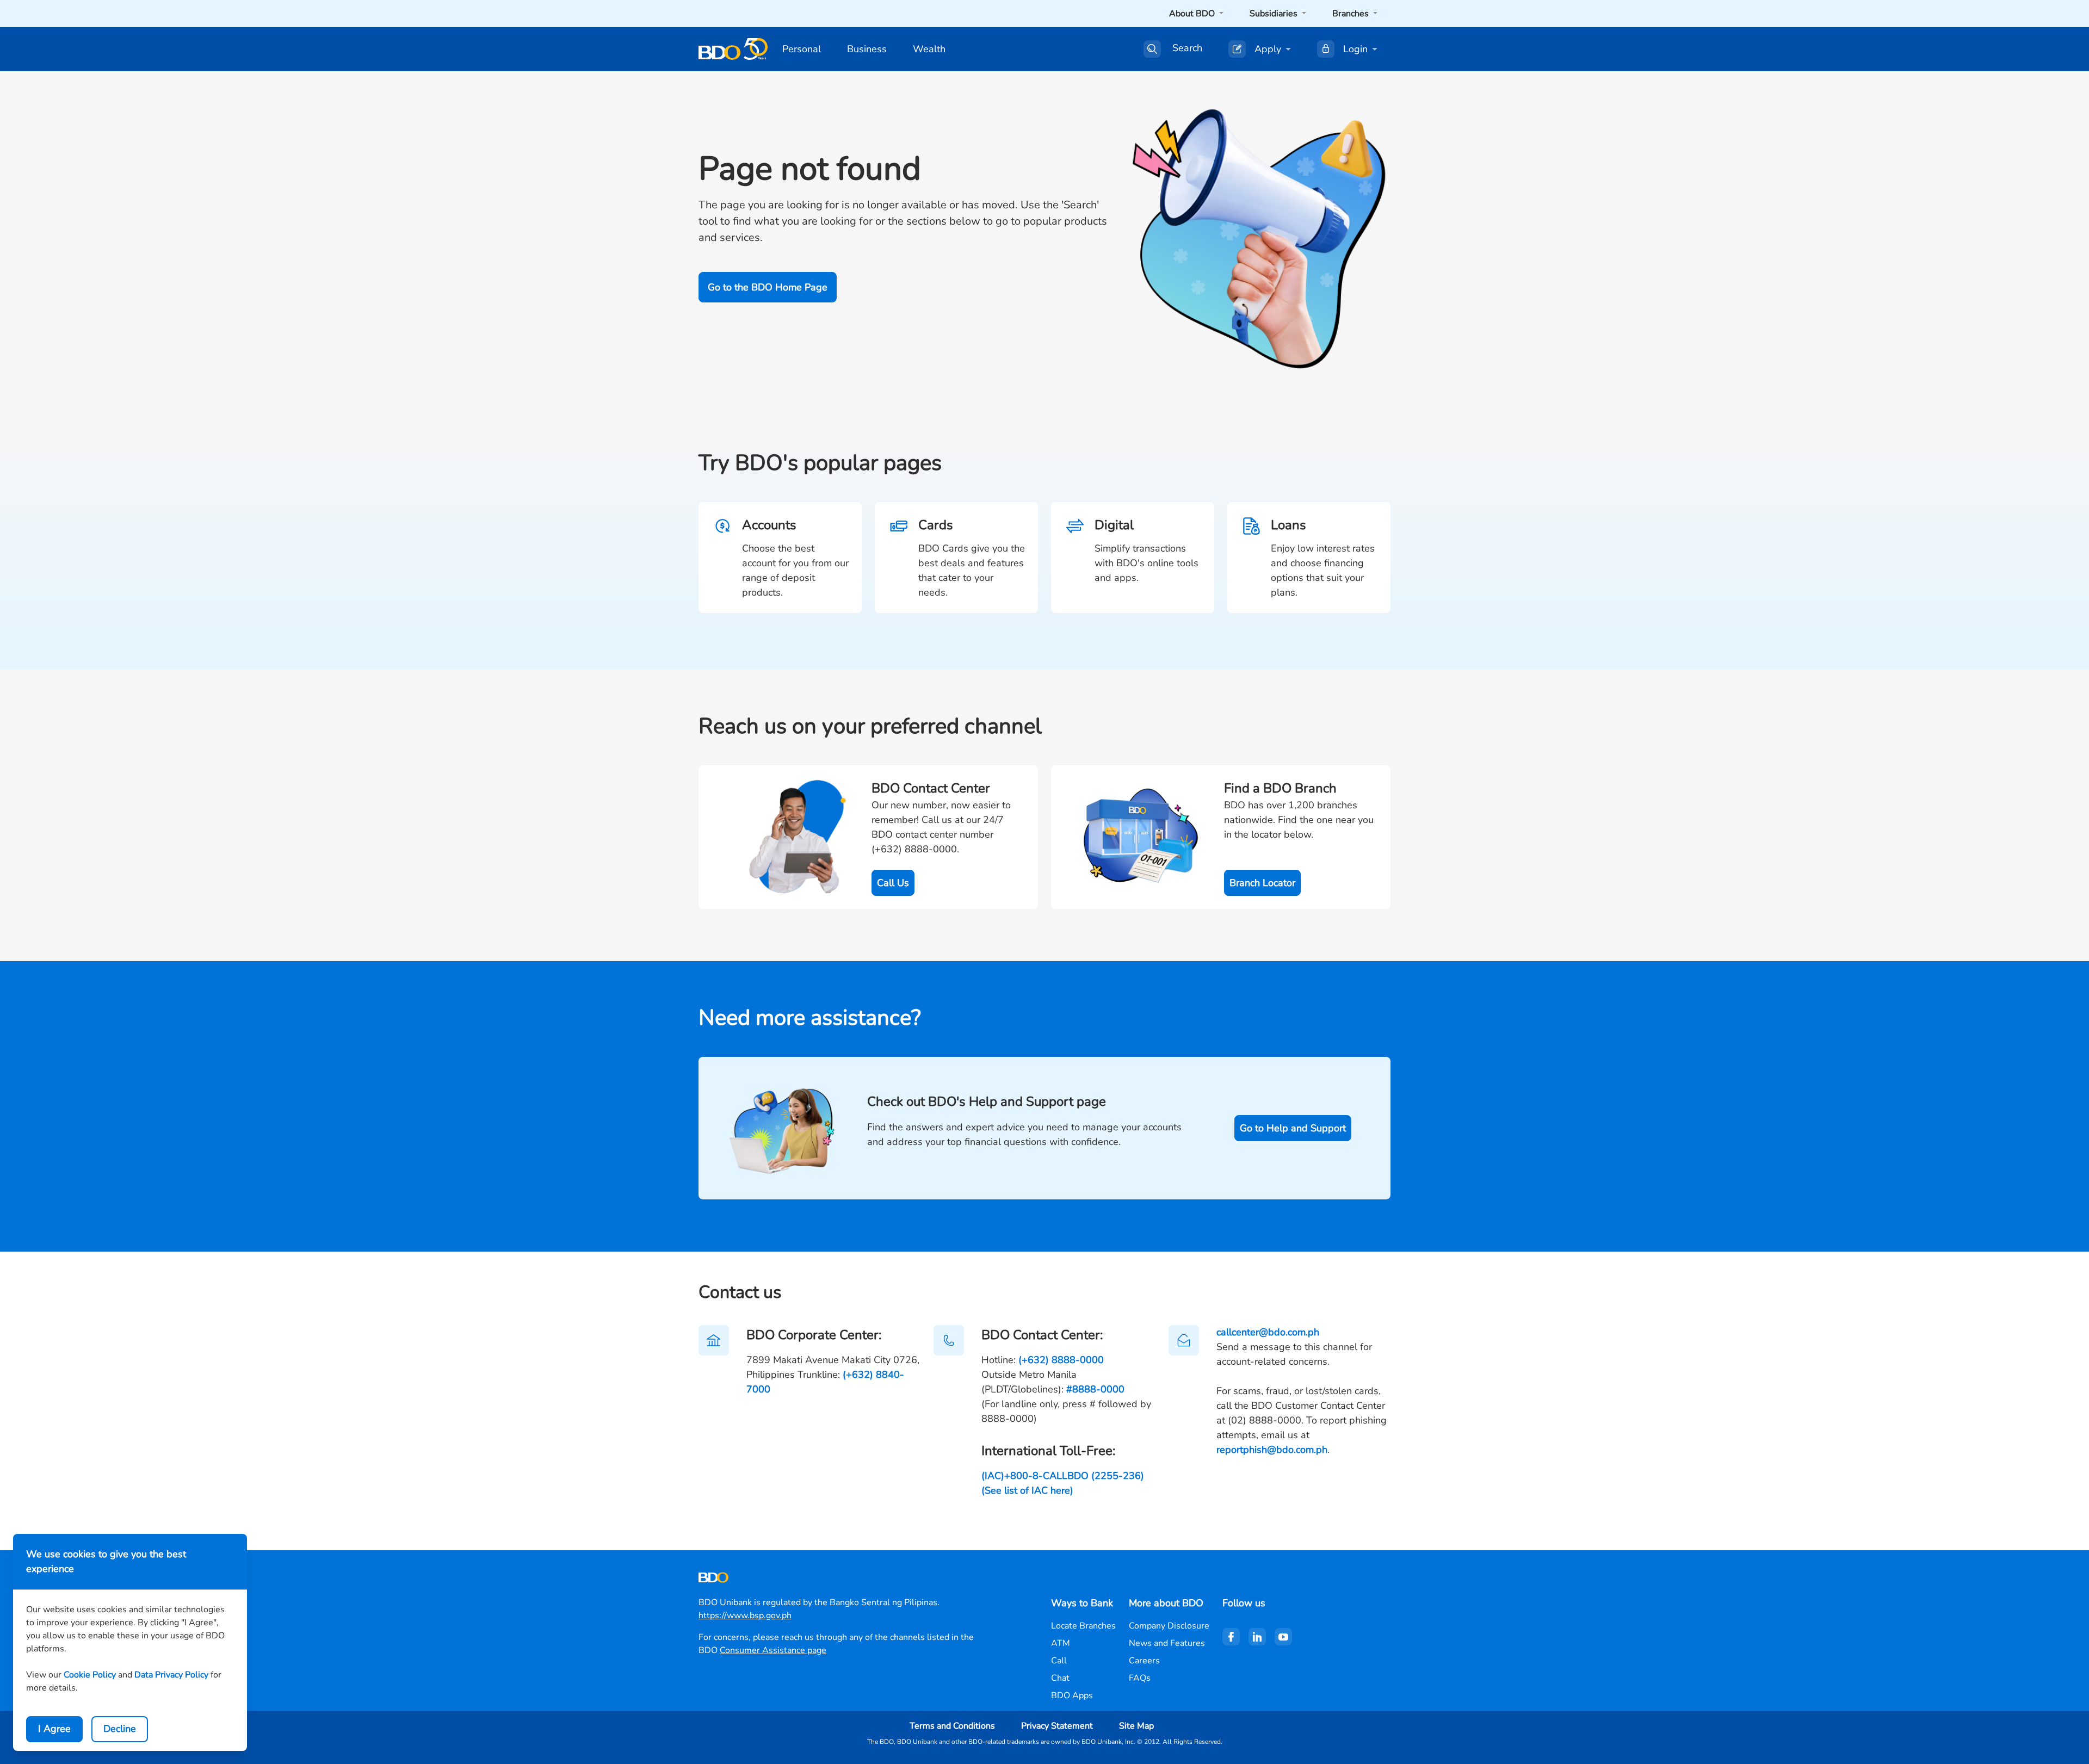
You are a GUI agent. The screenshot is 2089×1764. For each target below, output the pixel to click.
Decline (120, 1729)
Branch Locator (1262, 883)
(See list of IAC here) (1027, 1490)
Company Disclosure (1169, 1626)
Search (1187, 48)
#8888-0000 (1095, 1389)
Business (867, 49)
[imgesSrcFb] (1231, 1637)
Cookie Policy (90, 1675)
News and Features (1167, 1643)
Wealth (929, 49)
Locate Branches (1083, 1626)
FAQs (1140, 1678)
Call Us (893, 883)
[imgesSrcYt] (1283, 1637)
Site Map (1136, 1726)
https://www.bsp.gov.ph (745, 1616)
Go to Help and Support (1293, 1128)
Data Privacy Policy (171, 1675)
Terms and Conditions (952, 1726)
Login (1355, 49)
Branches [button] (1352, 14)
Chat (1060, 1678)
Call (1059, 1661)
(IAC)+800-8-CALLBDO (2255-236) (1063, 1476)
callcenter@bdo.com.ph (1268, 1332)
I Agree (54, 1729)
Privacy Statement (1057, 1726)
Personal (802, 49)
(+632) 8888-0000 (1061, 1360)
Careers (1144, 1661)
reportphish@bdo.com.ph (1272, 1450)
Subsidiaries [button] (1275, 14)
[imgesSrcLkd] (1257, 1637)
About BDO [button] (1193, 14)
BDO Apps (1072, 1695)
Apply (1268, 49)
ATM (1061, 1643)
